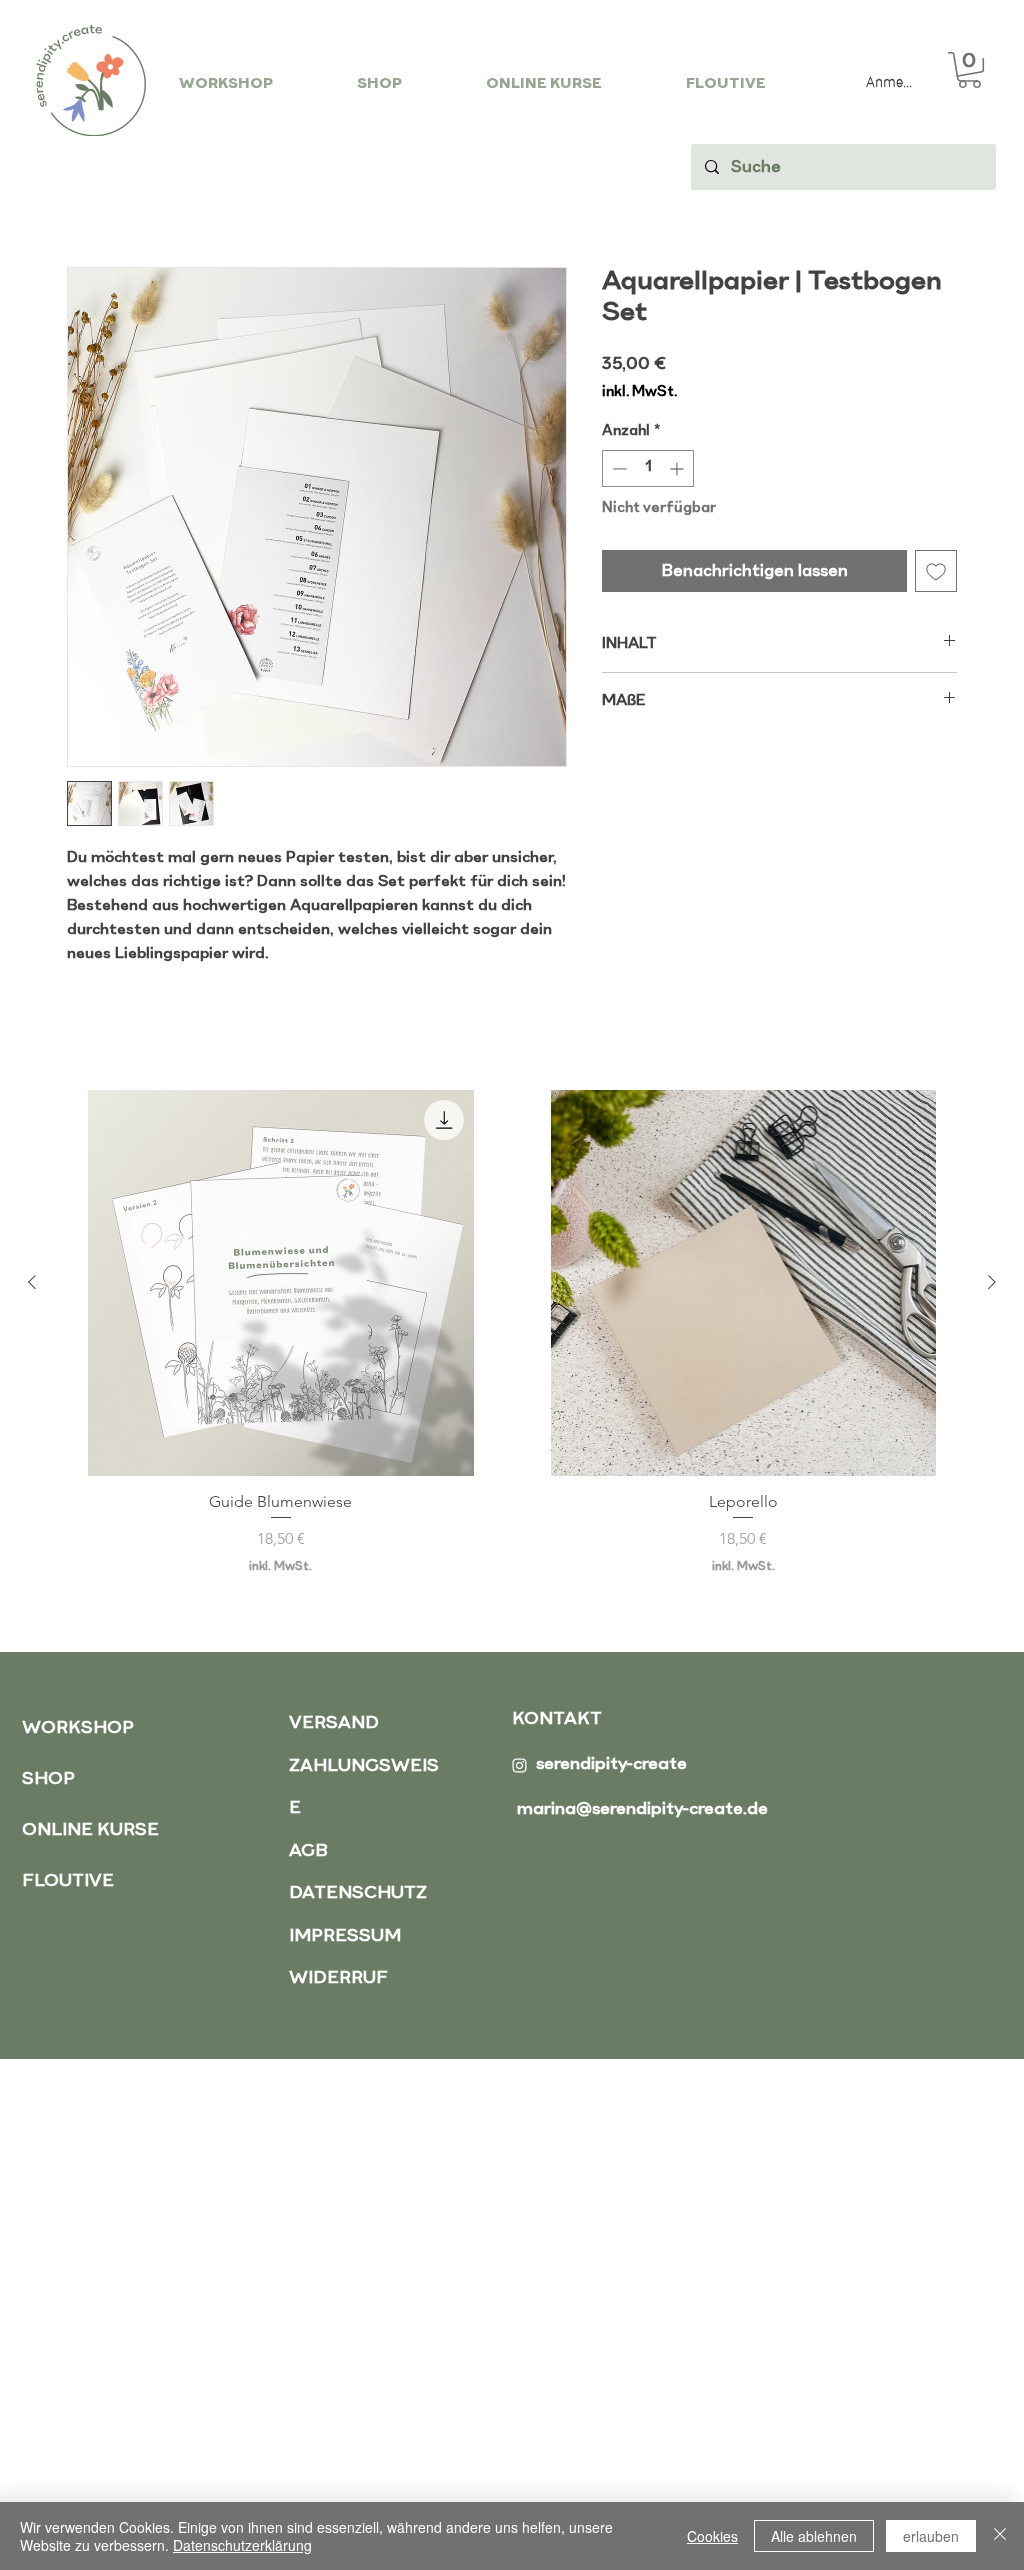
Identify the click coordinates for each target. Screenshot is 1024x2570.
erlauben (931, 2536)
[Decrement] (617, 468)
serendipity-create (611, 1764)
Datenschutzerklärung (242, 2545)
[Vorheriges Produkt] (32, 1282)
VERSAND (334, 1723)
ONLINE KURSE (90, 1830)
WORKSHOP (78, 1728)
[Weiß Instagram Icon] (519, 1765)
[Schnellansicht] (281, 1283)
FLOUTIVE (68, 1881)
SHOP (48, 1779)
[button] (969, 70)
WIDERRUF (338, 1978)
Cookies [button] (712, 2536)
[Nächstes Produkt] (992, 1282)
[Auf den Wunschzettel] (936, 571)
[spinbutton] (648, 468)
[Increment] (678, 468)
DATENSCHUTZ (358, 1893)
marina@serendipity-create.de (642, 1809)
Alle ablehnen (814, 2536)
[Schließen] (1000, 2536)
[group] (512, 1333)
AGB (308, 1851)
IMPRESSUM (345, 1936)
